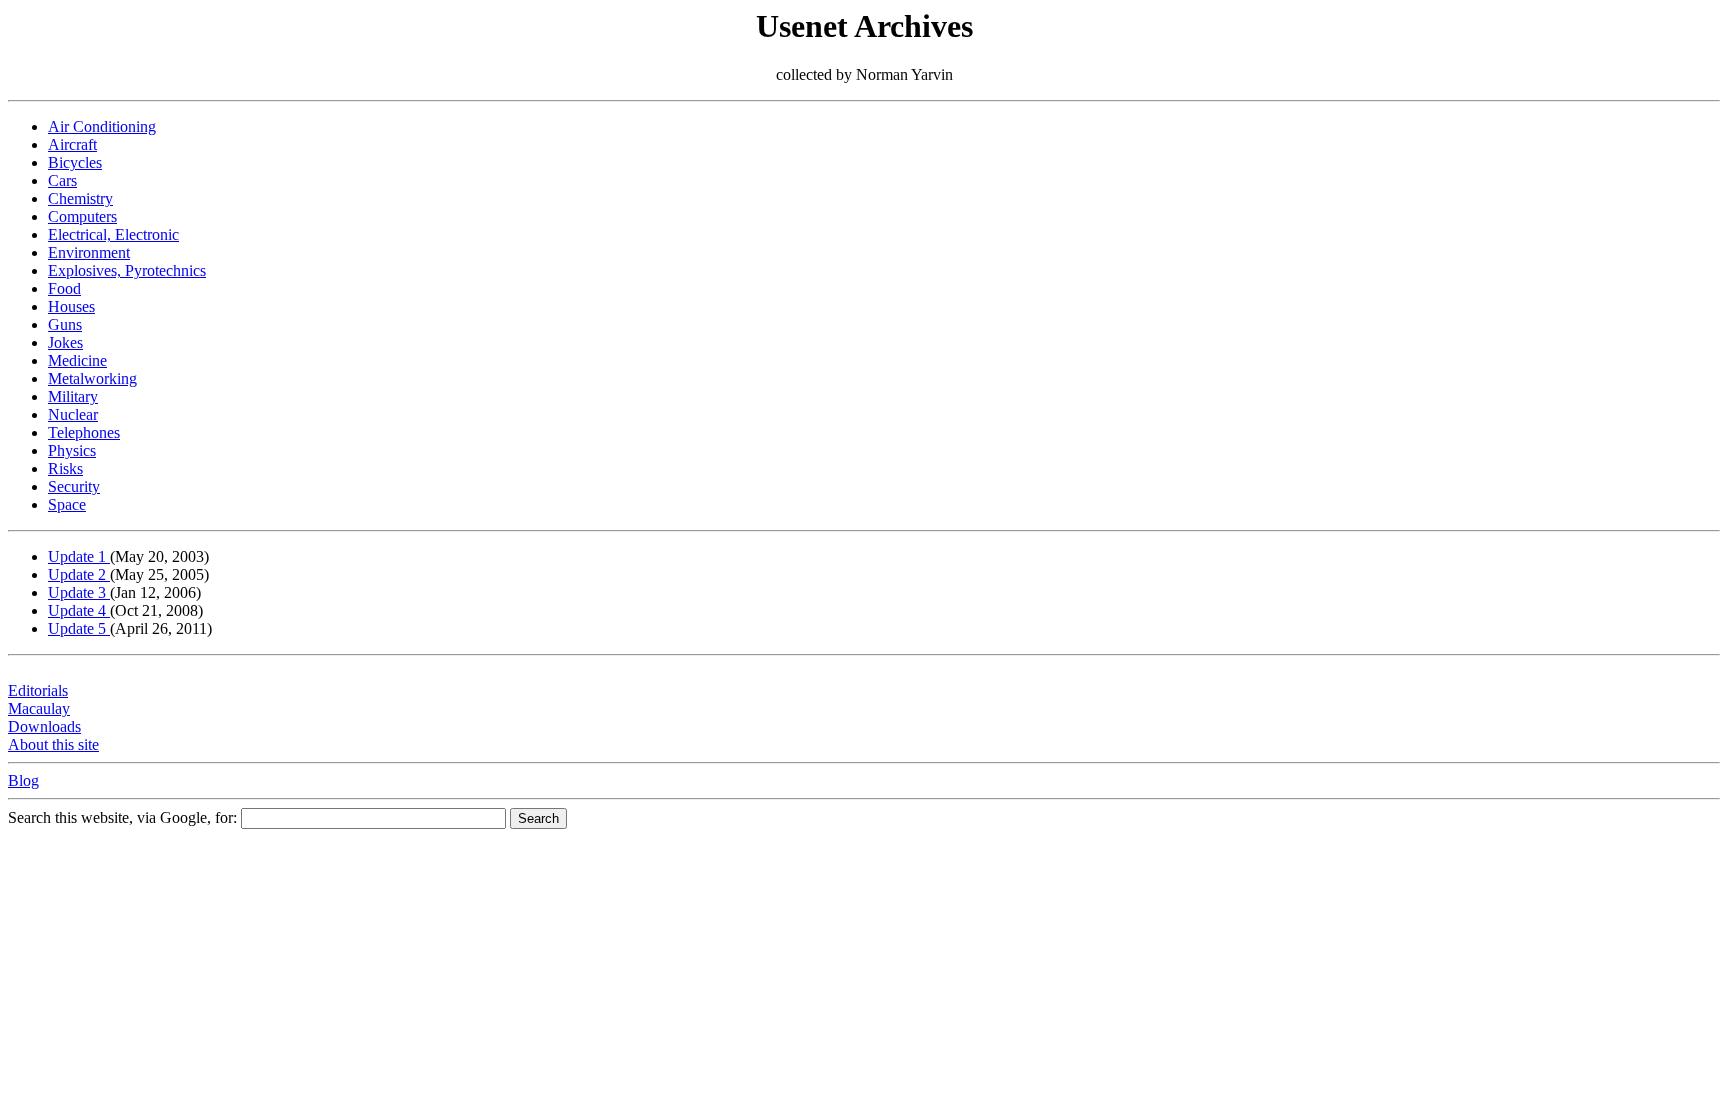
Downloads (44, 726)
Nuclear (73, 414)
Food (64, 288)
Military (73, 396)
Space (67, 504)
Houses (71, 306)
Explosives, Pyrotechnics (127, 270)
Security (74, 486)
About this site (53, 744)
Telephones (84, 432)
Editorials (38, 690)
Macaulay (39, 708)
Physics (72, 450)
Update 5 (79, 628)
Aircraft (72, 144)
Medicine (77, 360)
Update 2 (79, 574)
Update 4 (79, 610)
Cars (62, 180)
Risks (65, 468)
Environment (89, 252)
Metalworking (92, 378)
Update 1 (79, 556)
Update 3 (79, 592)
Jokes (65, 342)
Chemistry (80, 198)
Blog (23, 780)
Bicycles (75, 162)
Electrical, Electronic (113, 234)
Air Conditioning (102, 126)
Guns (65, 324)
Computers (82, 216)
